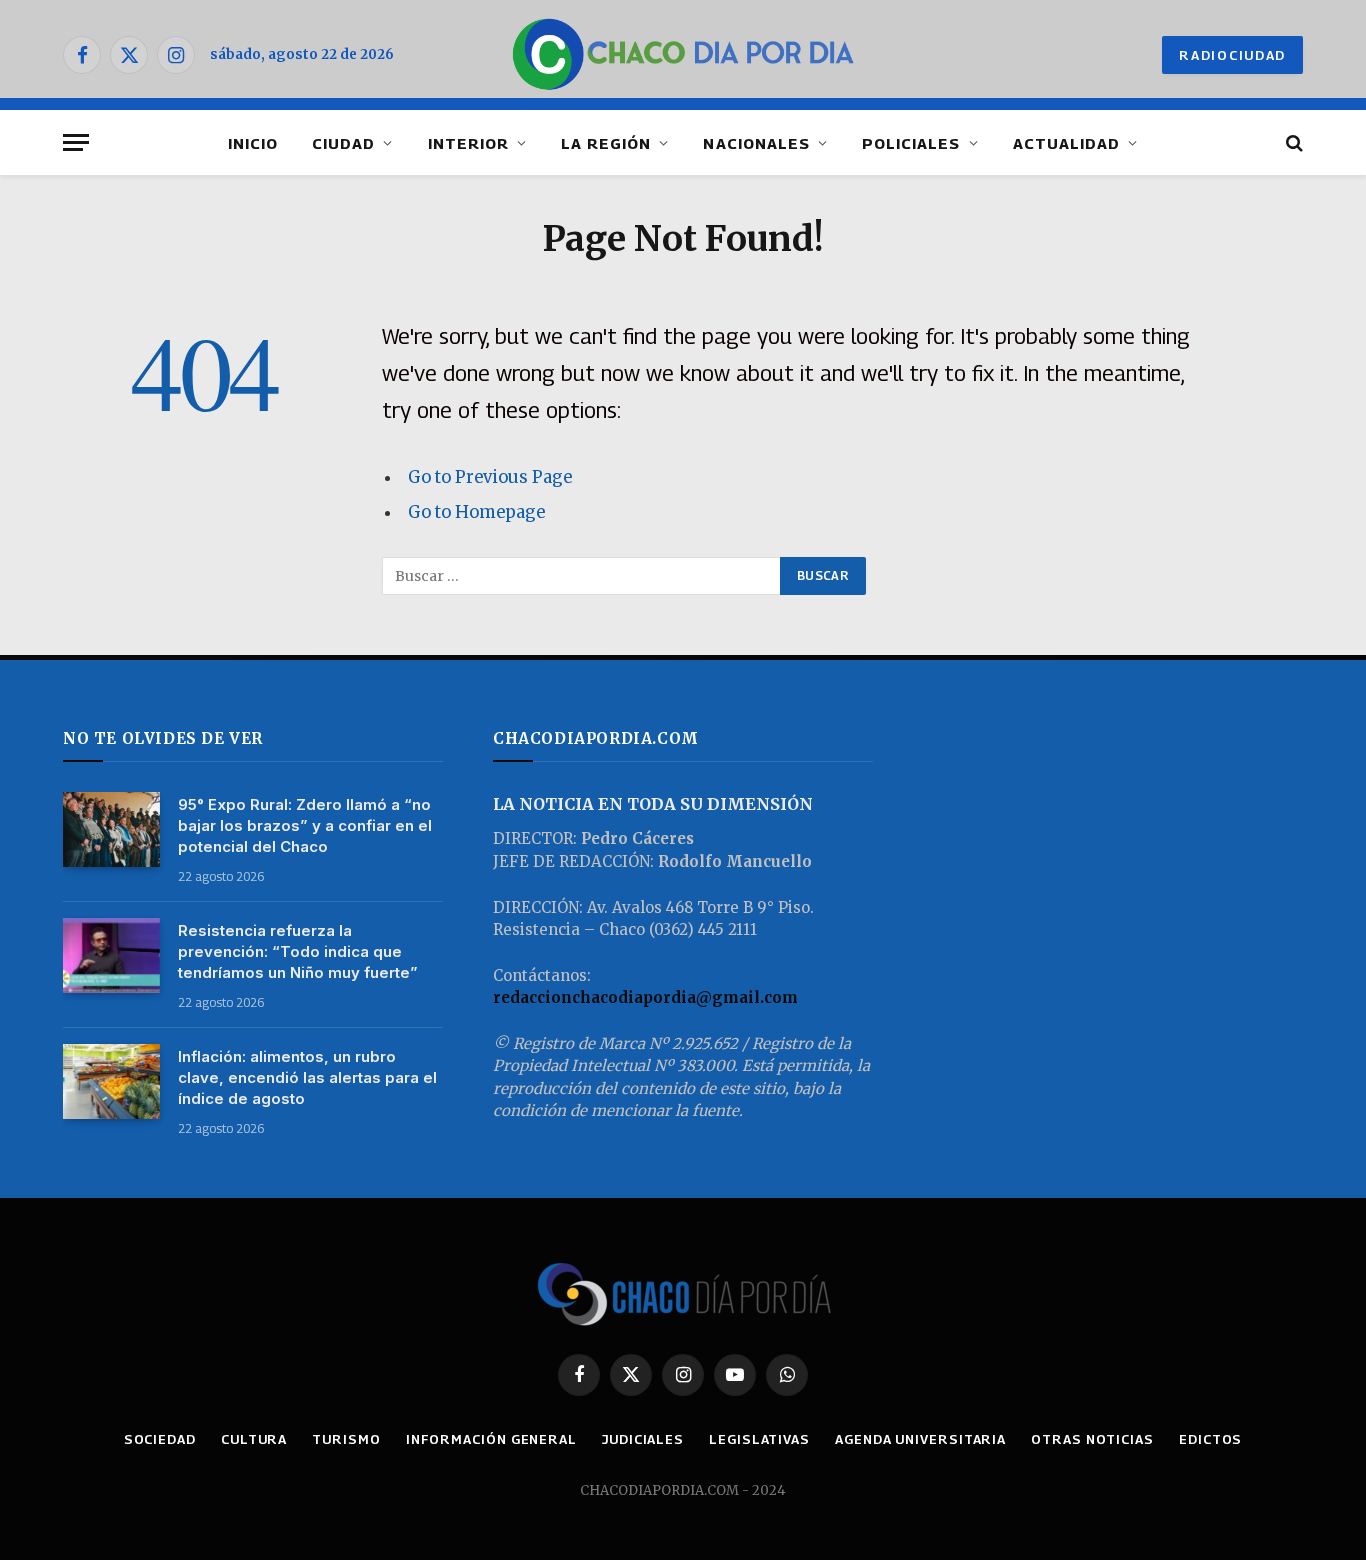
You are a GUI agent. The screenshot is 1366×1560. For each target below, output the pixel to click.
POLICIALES (911, 143)
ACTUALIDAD (1067, 143)
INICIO (253, 143)
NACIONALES (756, 143)
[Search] (1292, 142)
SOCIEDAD (160, 1439)
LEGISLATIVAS (759, 1439)
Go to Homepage (476, 512)
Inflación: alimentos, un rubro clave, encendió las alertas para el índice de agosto (307, 1077)
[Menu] (76, 142)
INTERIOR (468, 143)
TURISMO (346, 1439)
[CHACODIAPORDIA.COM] (683, 55)
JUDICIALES (643, 1439)
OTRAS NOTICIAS (1092, 1439)
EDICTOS (1210, 1439)
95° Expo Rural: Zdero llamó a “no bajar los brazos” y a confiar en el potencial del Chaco (305, 825)
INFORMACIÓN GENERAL (491, 1439)
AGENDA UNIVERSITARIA (920, 1439)
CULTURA (254, 1439)
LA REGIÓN (606, 143)
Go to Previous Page (490, 477)
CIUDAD (343, 143)
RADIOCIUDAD (1232, 55)
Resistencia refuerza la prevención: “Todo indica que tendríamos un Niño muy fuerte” (298, 951)
